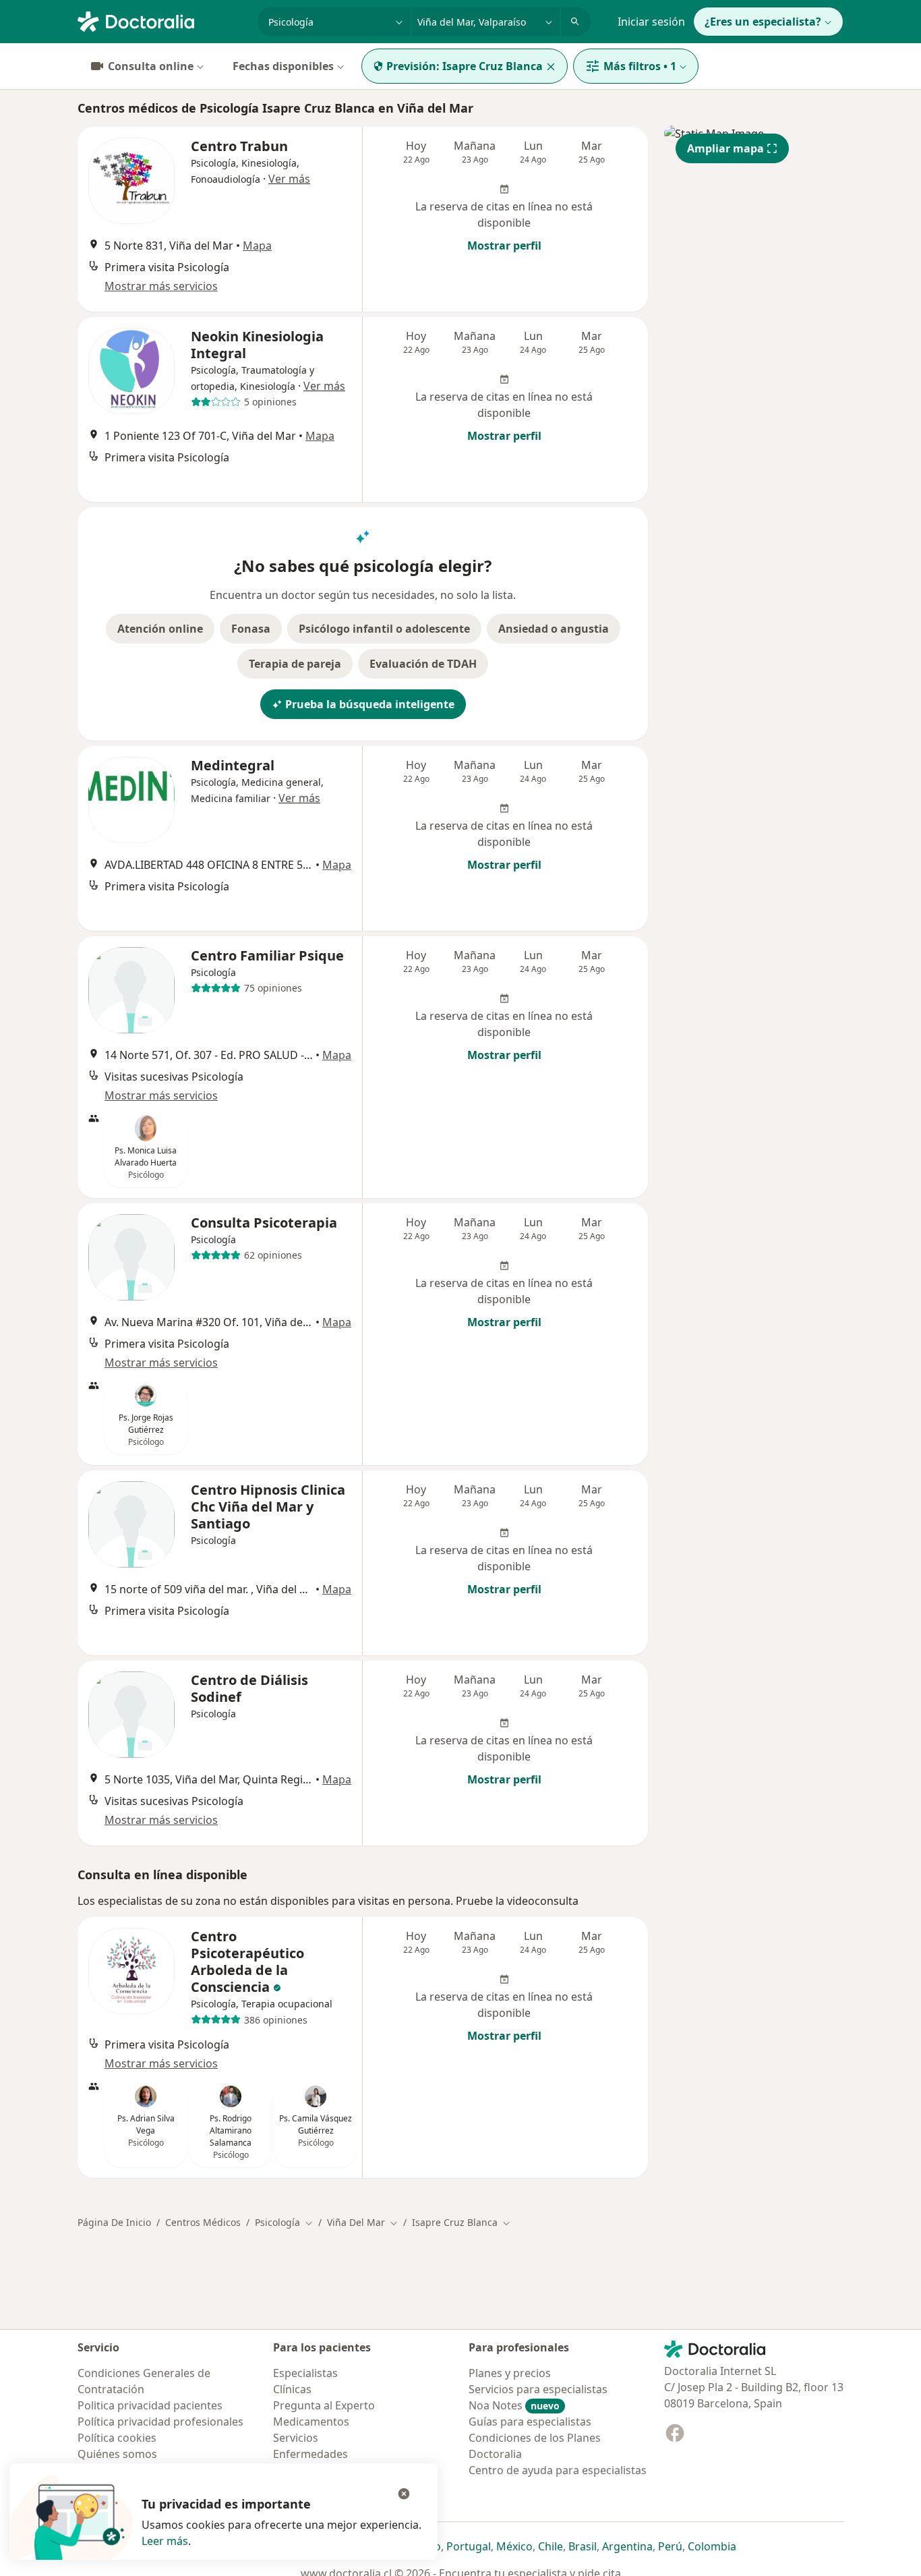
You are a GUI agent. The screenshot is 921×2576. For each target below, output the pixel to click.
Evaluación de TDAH (423, 664)
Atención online (160, 629)
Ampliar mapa (725, 148)
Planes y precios (510, 2373)
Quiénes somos (117, 2454)
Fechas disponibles (283, 66)
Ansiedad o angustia (554, 629)
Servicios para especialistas (538, 2389)
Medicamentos (311, 2422)
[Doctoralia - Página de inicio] (162, 20)
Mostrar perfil (504, 246)
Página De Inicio (114, 2222)
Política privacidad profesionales (160, 2422)
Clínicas (292, 2389)
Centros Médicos (203, 2222)
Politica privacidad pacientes (150, 2405)
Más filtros (640, 66)
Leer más (165, 2541)
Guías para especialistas (530, 2422)
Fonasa (251, 629)
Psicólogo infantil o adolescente (384, 629)
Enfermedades (310, 2454)
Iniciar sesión (651, 22)
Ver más (289, 179)
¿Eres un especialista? (763, 22)
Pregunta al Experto (324, 2405)
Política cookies (117, 2438)
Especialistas (305, 2373)
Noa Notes (514, 2405)
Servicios (296, 2438)
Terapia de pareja (295, 664)
